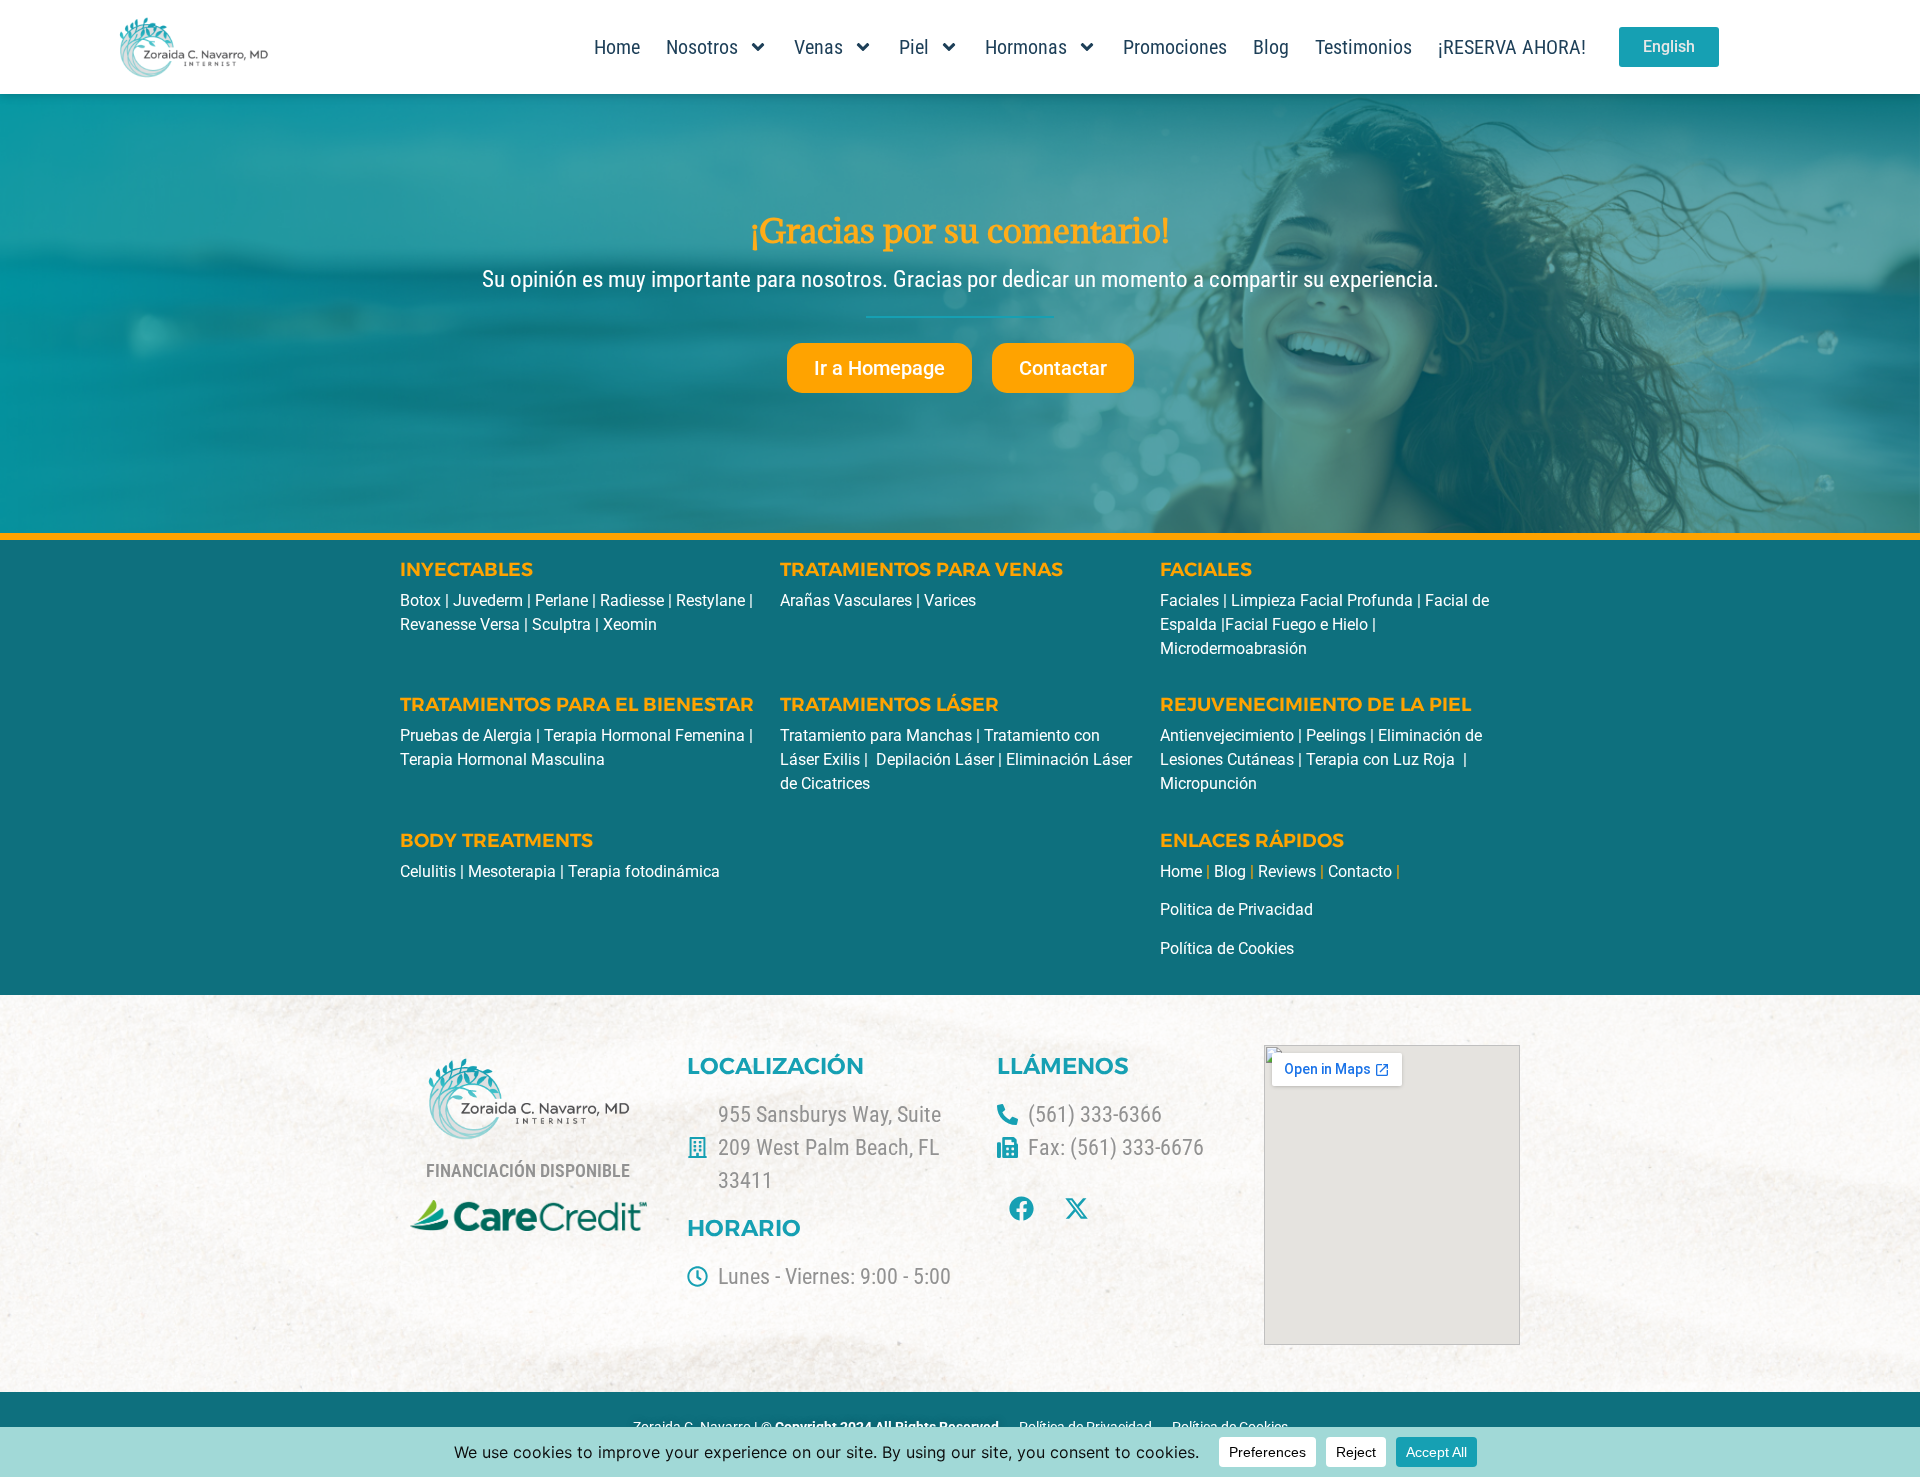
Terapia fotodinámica (644, 871)
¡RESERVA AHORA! (1512, 47)
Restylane (712, 600)
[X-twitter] (1077, 1209)
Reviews (1287, 871)
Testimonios (1363, 47)
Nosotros (702, 47)
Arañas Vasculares (846, 600)
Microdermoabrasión (1233, 648)
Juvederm (490, 600)
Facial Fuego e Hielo (1296, 624)
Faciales (1189, 600)
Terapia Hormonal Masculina (502, 759)
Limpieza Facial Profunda (1322, 600)
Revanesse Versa (460, 624)
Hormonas (1026, 47)
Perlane (563, 600)
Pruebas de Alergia (466, 735)
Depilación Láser (935, 759)
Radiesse (634, 600)
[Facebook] (1022, 1209)
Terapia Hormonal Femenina (644, 735)
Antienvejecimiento (1227, 735)
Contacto (1360, 871)
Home (617, 47)
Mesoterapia (512, 871)
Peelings (1336, 735)
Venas (818, 47)
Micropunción (1208, 783)
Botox (420, 600)
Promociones (1175, 47)
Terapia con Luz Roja (1380, 759)
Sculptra (563, 624)
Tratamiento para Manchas (876, 735)
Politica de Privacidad (1236, 909)
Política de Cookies (1227, 948)
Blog (1271, 47)
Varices (950, 600)
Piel (914, 47)
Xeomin (630, 624)
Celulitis (428, 871)
